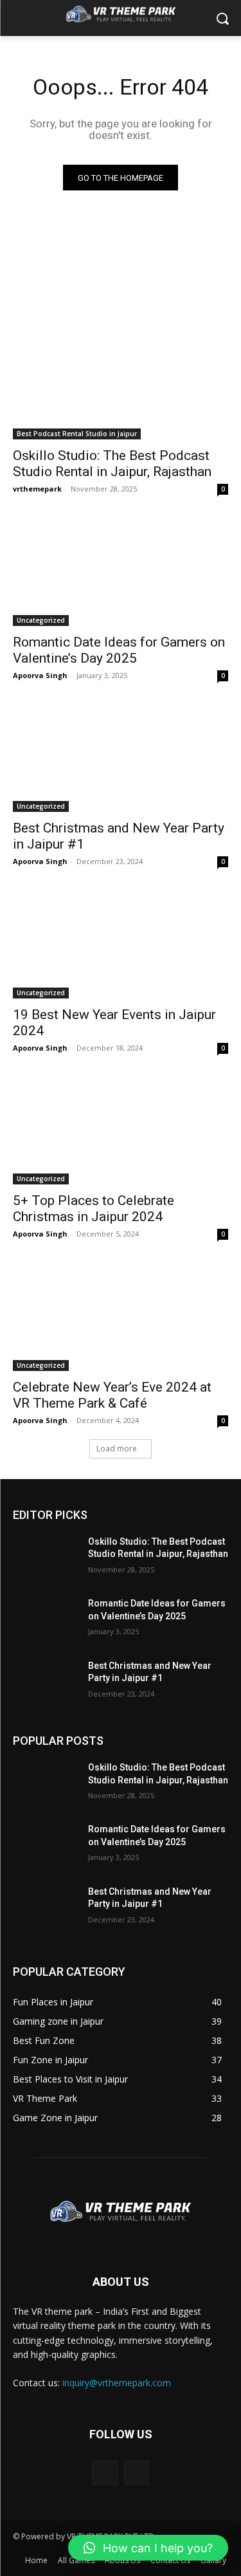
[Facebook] (104, 2473)
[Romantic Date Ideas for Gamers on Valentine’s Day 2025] (121, 572)
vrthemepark (37, 489)
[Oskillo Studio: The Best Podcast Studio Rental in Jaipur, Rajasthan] (121, 386)
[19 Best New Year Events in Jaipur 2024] (121, 944)
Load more (117, 1449)
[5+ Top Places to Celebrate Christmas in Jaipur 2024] (121, 1131)
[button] (148, 2548)
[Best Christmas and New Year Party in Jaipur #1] (121, 759)
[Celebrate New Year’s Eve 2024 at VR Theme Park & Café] (121, 1317)
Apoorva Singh (40, 675)
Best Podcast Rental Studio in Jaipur (77, 434)
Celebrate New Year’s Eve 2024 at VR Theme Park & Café (112, 1395)
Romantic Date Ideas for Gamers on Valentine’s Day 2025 (119, 650)
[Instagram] (137, 2473)
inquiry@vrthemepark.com (117, 2383)
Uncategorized (41, 620)
